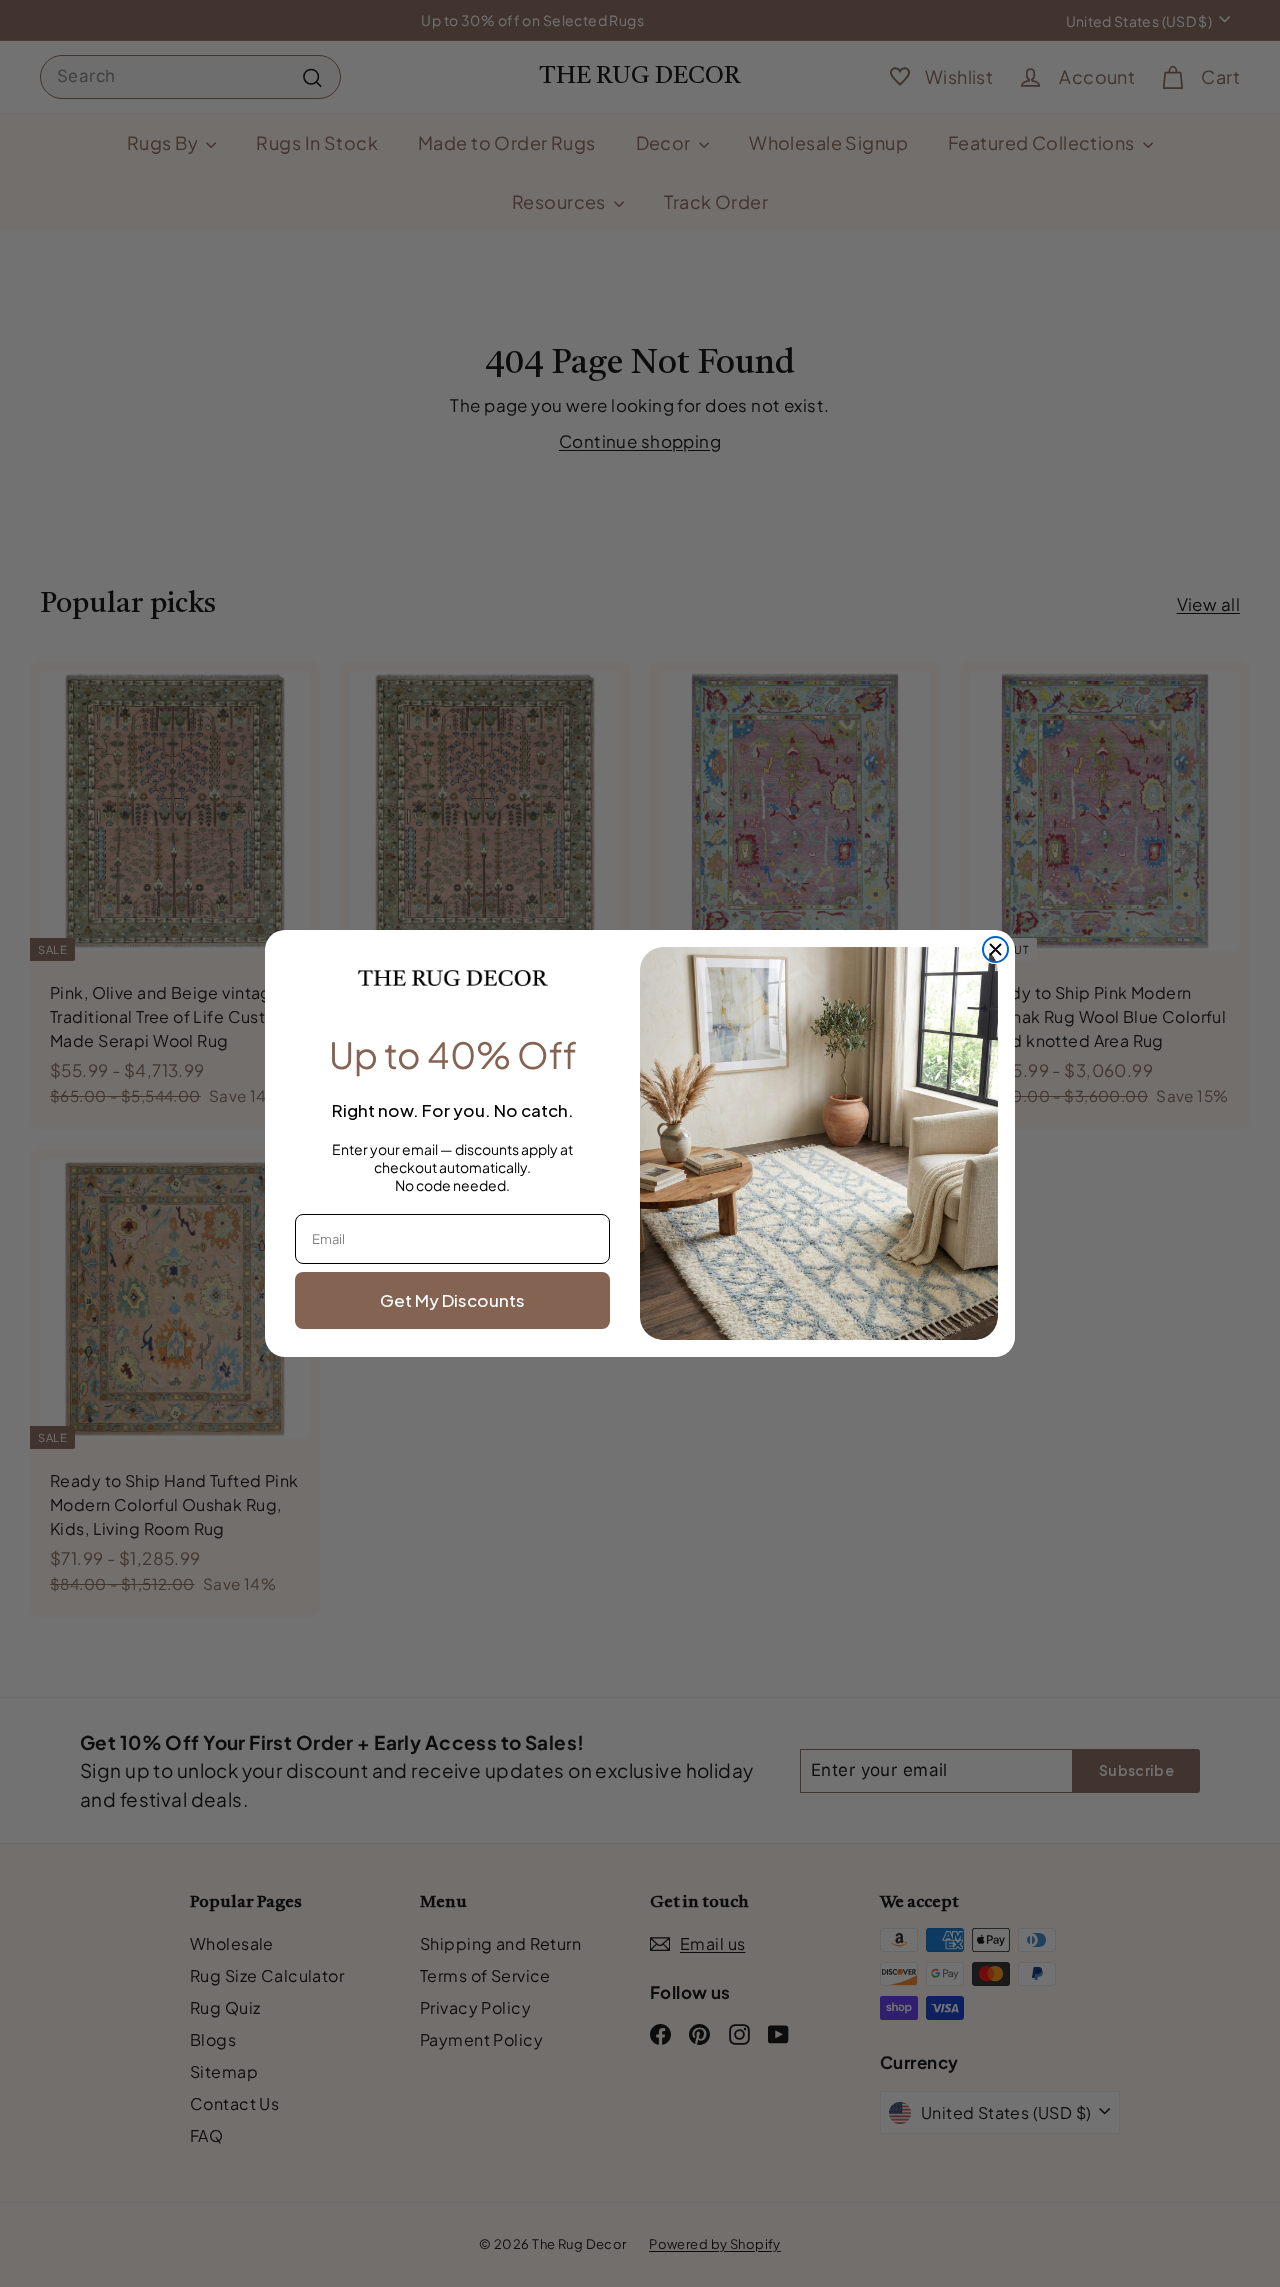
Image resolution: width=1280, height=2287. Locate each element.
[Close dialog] (995, 949)
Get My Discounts (452, 1300)
